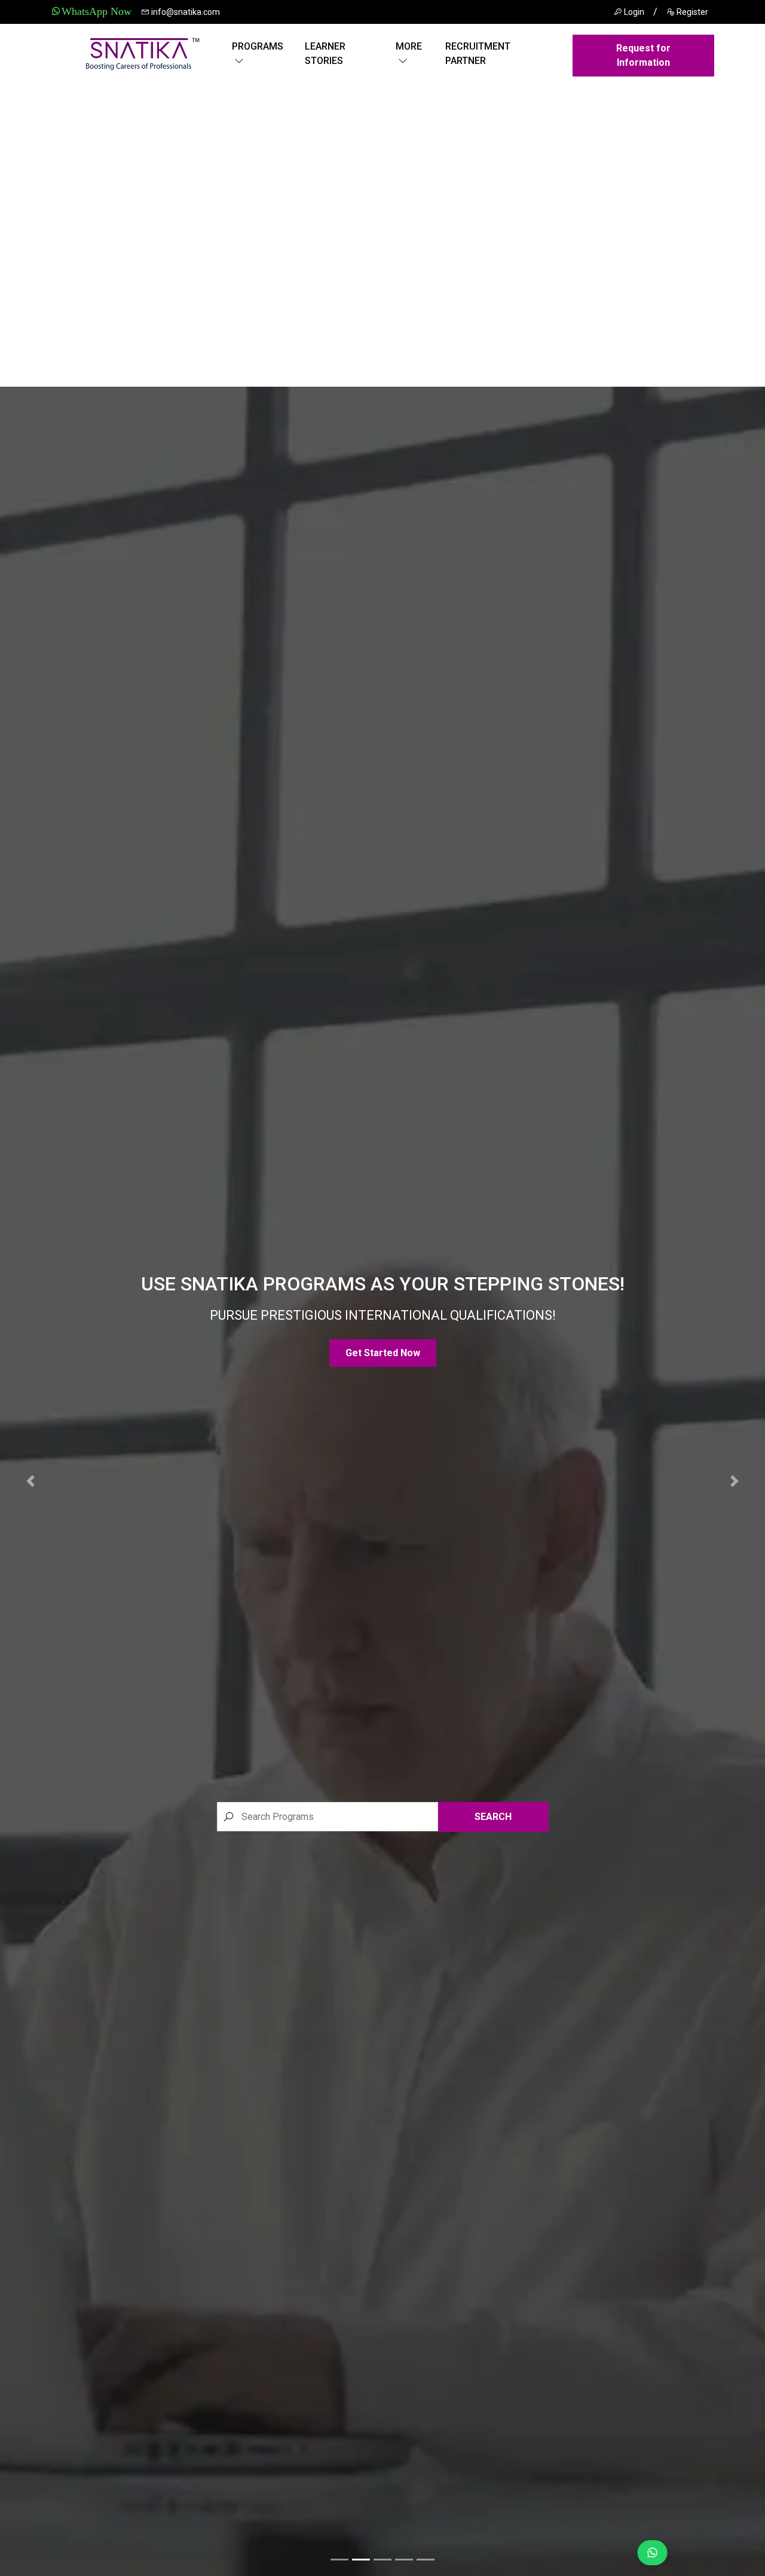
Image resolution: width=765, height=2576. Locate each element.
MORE (409, 46)
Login (633, 12)
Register (691, 12)
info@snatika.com (185, 12)
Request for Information (643, 55)
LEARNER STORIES (325, 53)
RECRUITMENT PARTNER (478, 53)
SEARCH (493, 1817)
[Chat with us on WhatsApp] (647, 2553)
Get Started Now (383, 1353)
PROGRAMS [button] (258, 46)
